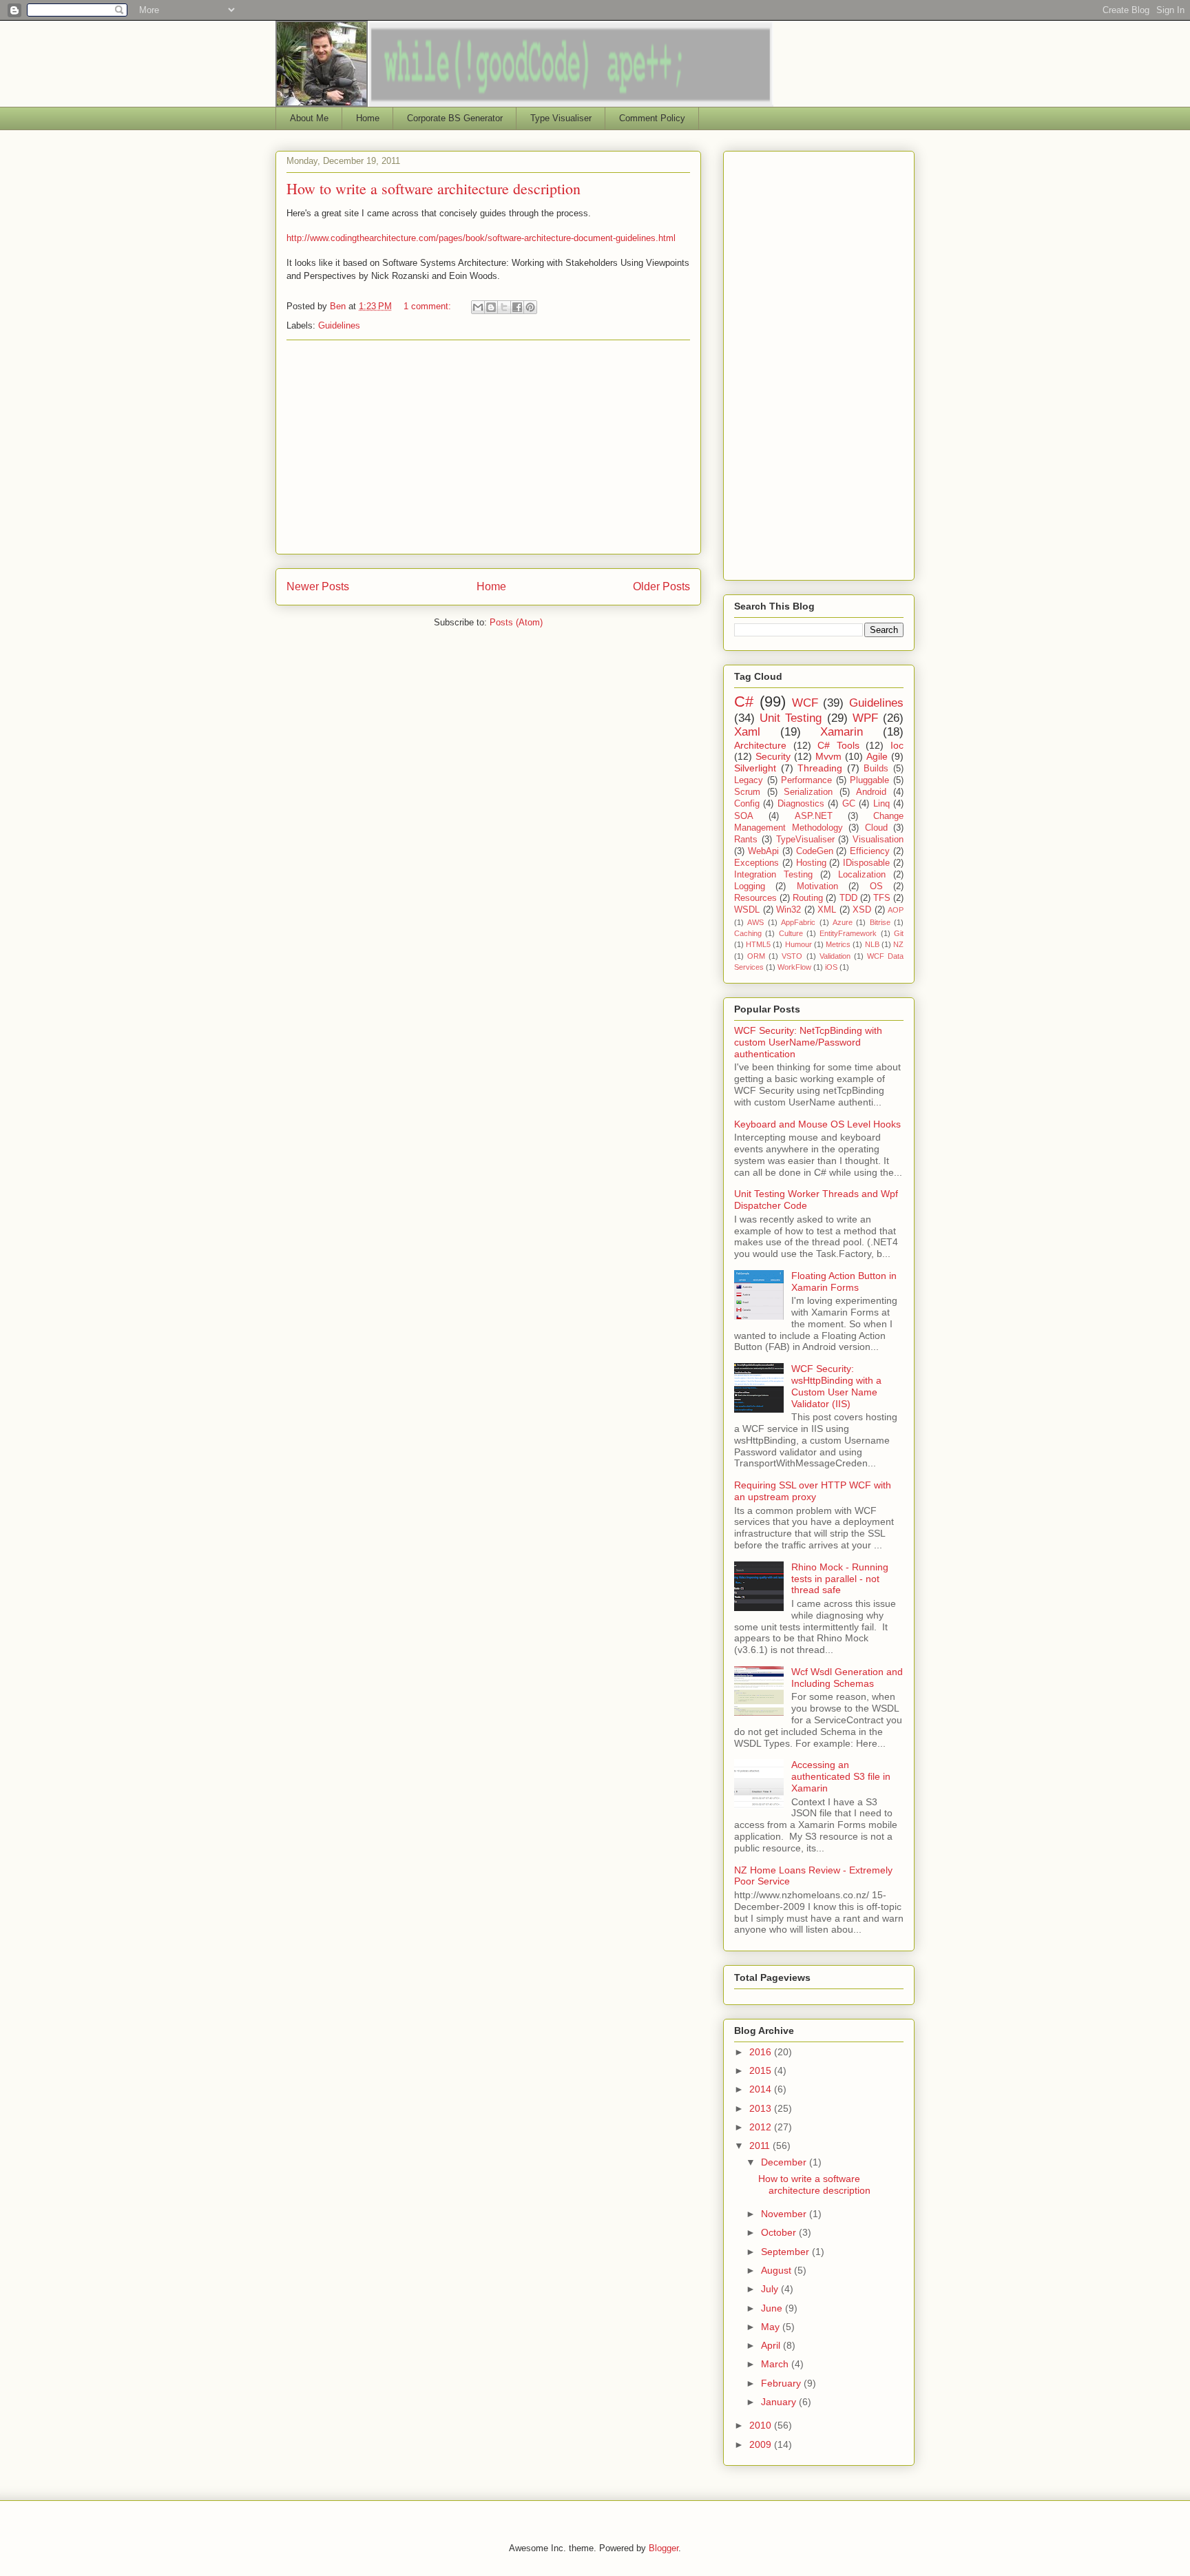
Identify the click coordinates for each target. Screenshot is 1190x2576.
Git (899, 933)
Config (747, 804)
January (780, 2402)
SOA (744, 816)
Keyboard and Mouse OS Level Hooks (817, 1124)
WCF (805, 703)
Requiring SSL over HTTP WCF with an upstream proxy (813, 1491)
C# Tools (838, 745)
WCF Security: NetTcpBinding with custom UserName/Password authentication (808, 1042)
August (777, 2270)
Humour (798, 944)
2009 (762, 2444)
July (771, 2289)
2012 (762, 2127)
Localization (862, 875)
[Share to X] (504, 307)
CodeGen (815, 851)
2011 (761, 2146)
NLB (872, 944)
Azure (843, 922)
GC (849, 804)
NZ (898, 944)
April (772, 2345)
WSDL (747, 910)
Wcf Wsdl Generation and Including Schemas (847, 1677)
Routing (808, 898)
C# (744, 702)
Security (773, 756)
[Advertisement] (488, 447)
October (780, 2232)
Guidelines (339, 325)
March (776, 2364)
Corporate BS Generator (455, 118)
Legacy (749, 780)
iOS (831, 967)
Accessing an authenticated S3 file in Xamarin (841, 1776)
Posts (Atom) (516, 622)
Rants (746, 840)
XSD (862, 910)
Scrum (747, 792)
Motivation (817, 886)
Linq (881, 804)
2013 (762, 2108)
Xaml (747, 732)
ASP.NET (814, 816)
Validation (835, 956)
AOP (896, 910)
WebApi (763, 851)
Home (368, 118)
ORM (756, 956)
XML (827, 910)
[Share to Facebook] (517, 307)
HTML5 (758, 944)
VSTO (792, 956)
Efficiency (870, 851)
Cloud (876, 828)
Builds (876, 769)
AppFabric (798, 922)
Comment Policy (652, 118)
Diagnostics (801, 804)
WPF (865, 718)
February (782, 2383)
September (786, 2252)
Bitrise (880, 922)
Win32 (789, 910)
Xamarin (842, 732)
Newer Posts (318, 586)
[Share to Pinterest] (530, 307)
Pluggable (869, 780)
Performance (806, 780)
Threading (820, 768)
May (772, 2327)
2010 (762, 2425)
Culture (791, 933)
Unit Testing (791, 718)
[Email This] (478, 307)
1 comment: (429, 306)
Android (871, 792)
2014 (762, 2089)
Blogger (664, 2548)
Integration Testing (773, 875)
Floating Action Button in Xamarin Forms (844, 1281)
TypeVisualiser (805, 840)
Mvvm (828, 756)
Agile (877, 756)
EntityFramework (848, 933)
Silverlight (755, 768)
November (785, 2214)
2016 (762, 2052)
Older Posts (661, 586)
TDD (848, 898)
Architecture (760, 745)
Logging (750, 886)
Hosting (811, 863)
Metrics (838, 944)
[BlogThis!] (491, 307)
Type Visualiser (561, 118)
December (785, 2162)
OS (876, 886)
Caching (748, 933)
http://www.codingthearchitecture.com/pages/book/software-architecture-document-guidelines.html (481, 238)
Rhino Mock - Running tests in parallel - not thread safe (840, 1579)
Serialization (808, 792)
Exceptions (756, 863)
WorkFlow (794, 967)
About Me (309, 118)
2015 (762, 2070)
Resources (755, 898)
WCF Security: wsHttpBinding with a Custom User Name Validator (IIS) (836, 1386)
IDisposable (866, 863)
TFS (882, 898)
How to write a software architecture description (434, 188)
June (773, 2308)
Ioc (897, 745)
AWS (755, 922)
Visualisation (878, 840)
